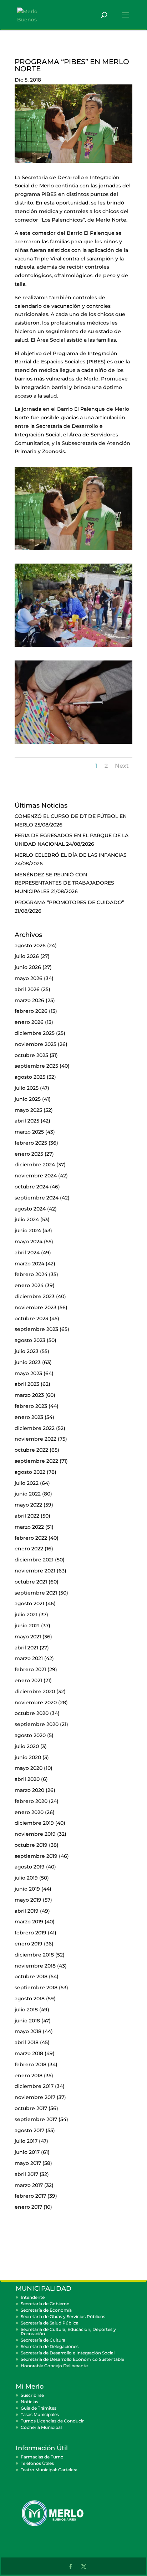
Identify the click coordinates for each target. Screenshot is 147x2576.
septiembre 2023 (36, 1329)
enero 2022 (29, 1549)
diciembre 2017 (34, 2086)
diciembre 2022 (35, 1428)
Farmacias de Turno (42, 2457)
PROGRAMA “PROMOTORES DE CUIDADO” (69, 902)
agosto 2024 (30, 1209)
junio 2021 (27, 1626)
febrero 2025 (31, 1143)
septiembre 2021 (36, 1593)
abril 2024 (27, 1253)
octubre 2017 (31, 2108)
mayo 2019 (28, 1900)
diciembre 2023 (35, 1296)
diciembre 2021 (34, 1560)
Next (122, 766)
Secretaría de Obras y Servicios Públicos (63, 2316)
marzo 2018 (29, 2053)
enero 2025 (29, 1154)
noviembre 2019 (35, 1834)
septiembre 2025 (36, 1066)
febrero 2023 (31, 1406)
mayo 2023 (28, 1373)
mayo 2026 (29, 978)
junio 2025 (28, 1099)
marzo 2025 (29, 1132)
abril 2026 (27, 989)
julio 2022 (27, 1483)
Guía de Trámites (39, 2408)
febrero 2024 (31, 1274)
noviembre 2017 (35, 2097)
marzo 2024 (29, 1264)
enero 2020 (29, 1812)
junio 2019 (27, 1889)
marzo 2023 (29, 1395)
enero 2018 (29, 2075)
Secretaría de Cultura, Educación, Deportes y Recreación (68, 2331)
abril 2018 (27, 2042)
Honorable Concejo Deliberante (54, 2366)
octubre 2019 (31, 1845)
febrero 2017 (30, 2196)
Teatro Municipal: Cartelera (49, 2470)
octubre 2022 (31, 1450)
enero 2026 (29, 1022)
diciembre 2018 (34, 1955)
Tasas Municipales (40, 2414)
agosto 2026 (30, 945)
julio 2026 (27, 956)
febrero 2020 (31, 1801)
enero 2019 (29, 1944)
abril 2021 (26, 1648)
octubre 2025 (31, 1055)
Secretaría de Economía (46, 2310)
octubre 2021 (31, 1582)
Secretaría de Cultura (43, 2340)
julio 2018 (26, 2010)
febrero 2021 (30, 1669)
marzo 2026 (29, 1000)
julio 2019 (26, 1878)
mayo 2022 (28, 1505)
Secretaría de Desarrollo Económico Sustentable (72, 2359)
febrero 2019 (31, 1933)
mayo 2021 (28, 1637)
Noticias (29, 2402)
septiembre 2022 (36, 1461)
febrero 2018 (31, 2064)
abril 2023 (27, 1384)
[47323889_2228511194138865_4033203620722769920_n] (73, 550)
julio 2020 (27, 1746)
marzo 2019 (29, 1922)
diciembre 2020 (35, 1691)
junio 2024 (28, 1230)
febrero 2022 (31, 1538)
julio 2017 (26, 2141)
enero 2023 (29, 1417)
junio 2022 (28, 1494)
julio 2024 (27, 1219)
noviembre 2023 (36, 1307)
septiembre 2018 (36, 1987)
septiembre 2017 (36, 2119)
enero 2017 (28, 2207)
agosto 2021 (29, 1603)
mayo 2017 (28, 2163)
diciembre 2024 (35, 1165)
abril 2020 (27, 1779)
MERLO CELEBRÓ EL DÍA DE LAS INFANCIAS (71, 855)
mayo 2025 (28, 1110)
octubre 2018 (31, 1976)
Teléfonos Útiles (37, 2463)
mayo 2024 (29, 1242)
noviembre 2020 (36, 1702)
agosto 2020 (30, 1735)
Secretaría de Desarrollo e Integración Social (68, 2353)
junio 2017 (27, 2152)
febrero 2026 (31, 1011)
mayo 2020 (29, 1768)
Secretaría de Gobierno (45, 2304)
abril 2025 (27, 1121)
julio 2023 (27, 1351)
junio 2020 (28, 1757)
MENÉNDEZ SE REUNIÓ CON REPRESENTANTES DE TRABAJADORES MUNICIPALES (64, 883)
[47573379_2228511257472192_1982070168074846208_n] (73, 744)
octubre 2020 (32, 1713)
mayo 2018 (28, 2031)
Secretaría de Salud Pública (50, 2323)
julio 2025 (27, 1088)
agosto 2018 (30, 1999)
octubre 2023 (31, 1318)
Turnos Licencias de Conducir (52, 2421)
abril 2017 (26, 2174)
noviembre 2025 (36, 1044)
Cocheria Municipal (41, 2427)
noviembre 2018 (35, 1966)
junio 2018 (27, 2021)
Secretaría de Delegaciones (50, 2346)
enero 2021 (28, 1680)
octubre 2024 (32, 1187)
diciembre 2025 (35, 1033)
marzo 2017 (29, 2185)
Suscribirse (32, 2395)
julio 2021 (26, 1614)
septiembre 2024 (37, 1198)
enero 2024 (29, 1285)
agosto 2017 (29, 2130)
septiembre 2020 (37, 1724)
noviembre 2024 (36, 1176)
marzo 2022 (29, 1527)
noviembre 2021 (35, 1571)
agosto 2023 (30, 1340)
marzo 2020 (29, 1790)
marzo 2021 (29, 1658)
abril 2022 (27, 1516)
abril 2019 (27, 1911)
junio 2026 (28, 967)
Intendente (33, 2297)
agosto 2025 (30, 1077)
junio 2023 (28, 1362)
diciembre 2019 (34, 1823)
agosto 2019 (30, 1867)
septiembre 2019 (36, 1856)
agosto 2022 (30, 1472)
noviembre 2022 (36, 1439)
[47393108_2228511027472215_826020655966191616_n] (73, 647)
